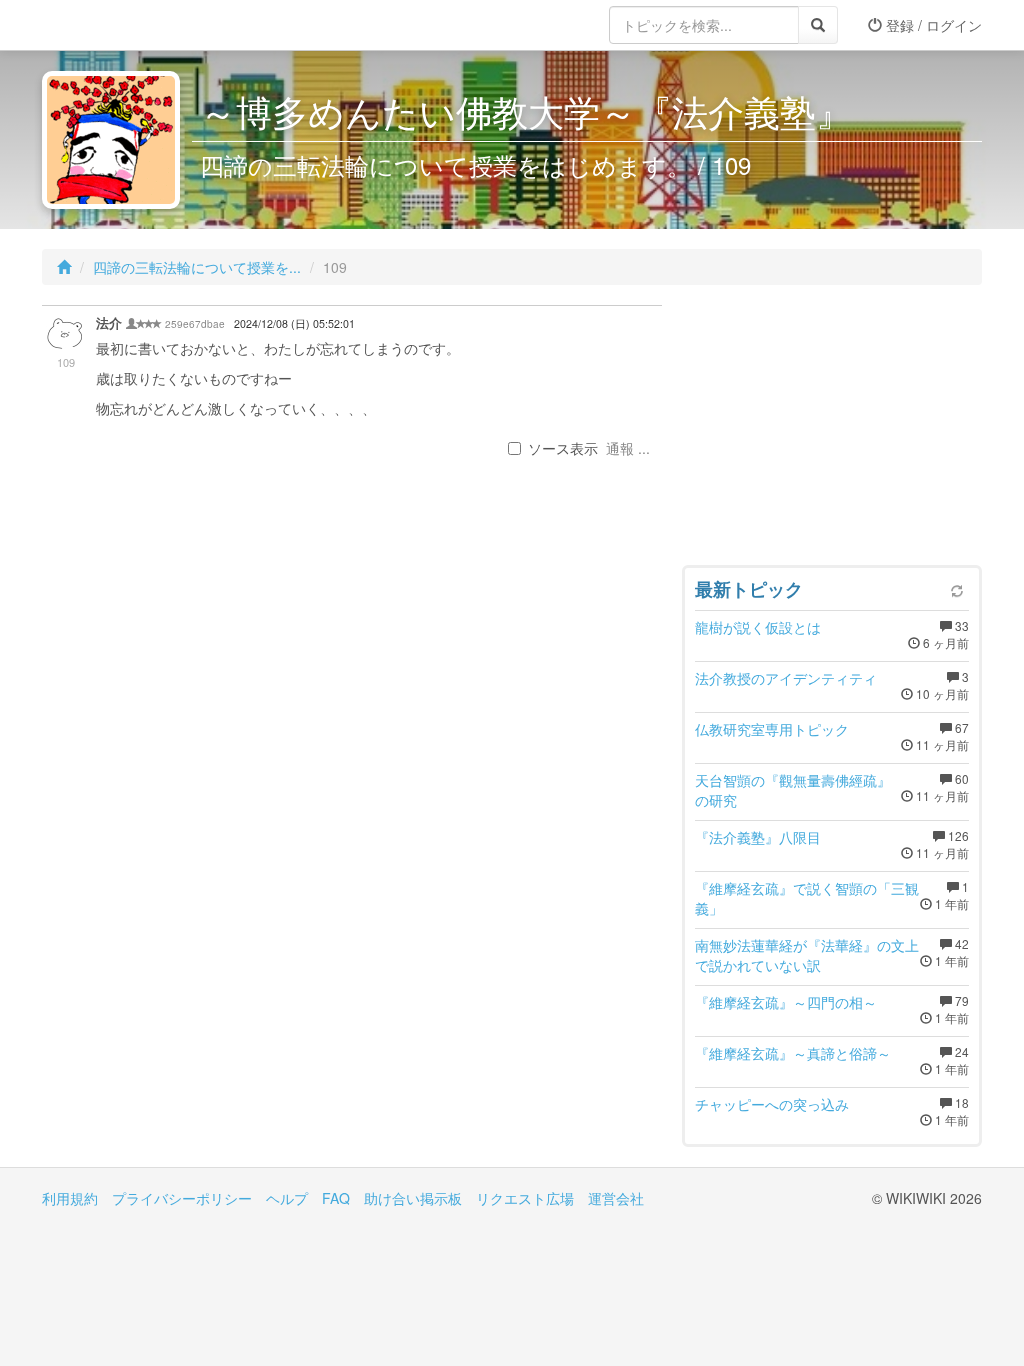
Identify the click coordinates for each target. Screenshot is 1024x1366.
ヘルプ (287, 1198)
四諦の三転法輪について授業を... (197, 267)
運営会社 (616, 1198)
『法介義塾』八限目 (758, 837)
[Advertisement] (832, 430)
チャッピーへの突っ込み (772, 1104)
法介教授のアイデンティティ (786, 678)
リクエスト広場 (525, 1198)
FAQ (336, 1198)
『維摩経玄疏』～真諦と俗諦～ (793, 1053)
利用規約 (70, 1198)
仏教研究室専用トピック (772, 729)
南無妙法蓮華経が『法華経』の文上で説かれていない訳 (807, 955)
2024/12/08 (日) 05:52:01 (294, 323)
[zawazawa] (122, 25)
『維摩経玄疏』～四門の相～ (786, 1002)
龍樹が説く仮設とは (758, 627)
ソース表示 (563, 448)
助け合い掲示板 (413, 1198)
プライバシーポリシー (182, 1198)
